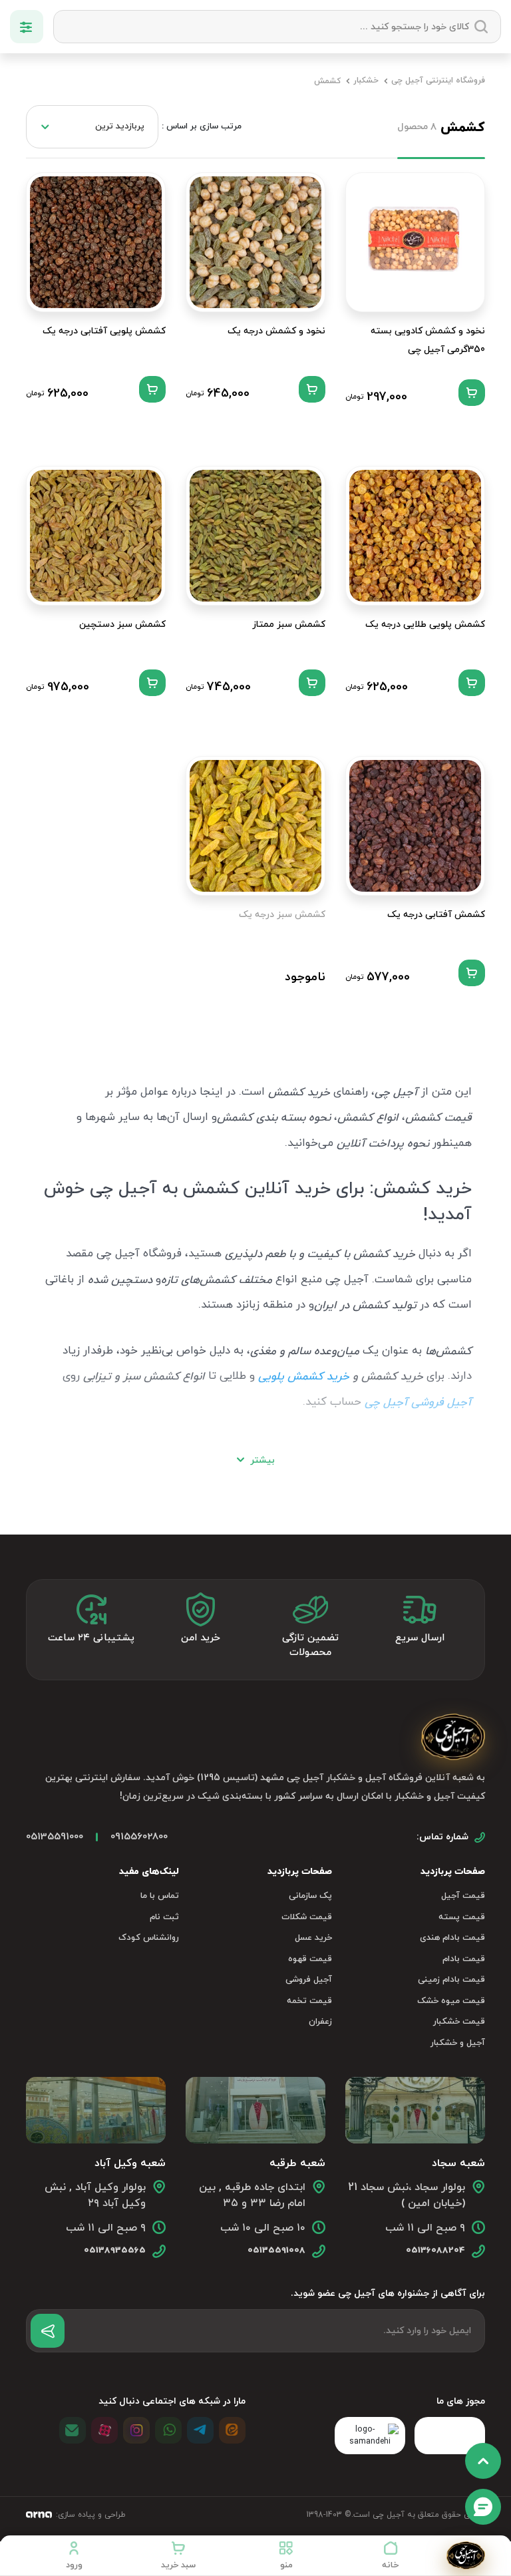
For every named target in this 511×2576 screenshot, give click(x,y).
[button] (286, 2555)
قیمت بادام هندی (452, 1938)
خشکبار (366, 81)
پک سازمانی (310, 1896)
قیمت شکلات (307, 1917)
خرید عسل (313, 1938)
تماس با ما (160, 1896)
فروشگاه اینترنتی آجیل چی (438, 81)
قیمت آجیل (463, 1896)
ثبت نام (164, 1917)
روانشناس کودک (149, 1938)
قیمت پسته (462, 1917)
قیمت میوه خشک (451, 2001)
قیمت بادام (464, 1959)
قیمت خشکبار (459, 2022)
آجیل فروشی (309, 1980)
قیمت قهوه (310, 1959)
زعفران (320, 2022)
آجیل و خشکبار (458, 2043)
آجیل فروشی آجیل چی (418, 1403)
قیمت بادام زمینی (451, 1980)
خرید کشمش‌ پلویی (304, 1377)
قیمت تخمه (309, 2001)
